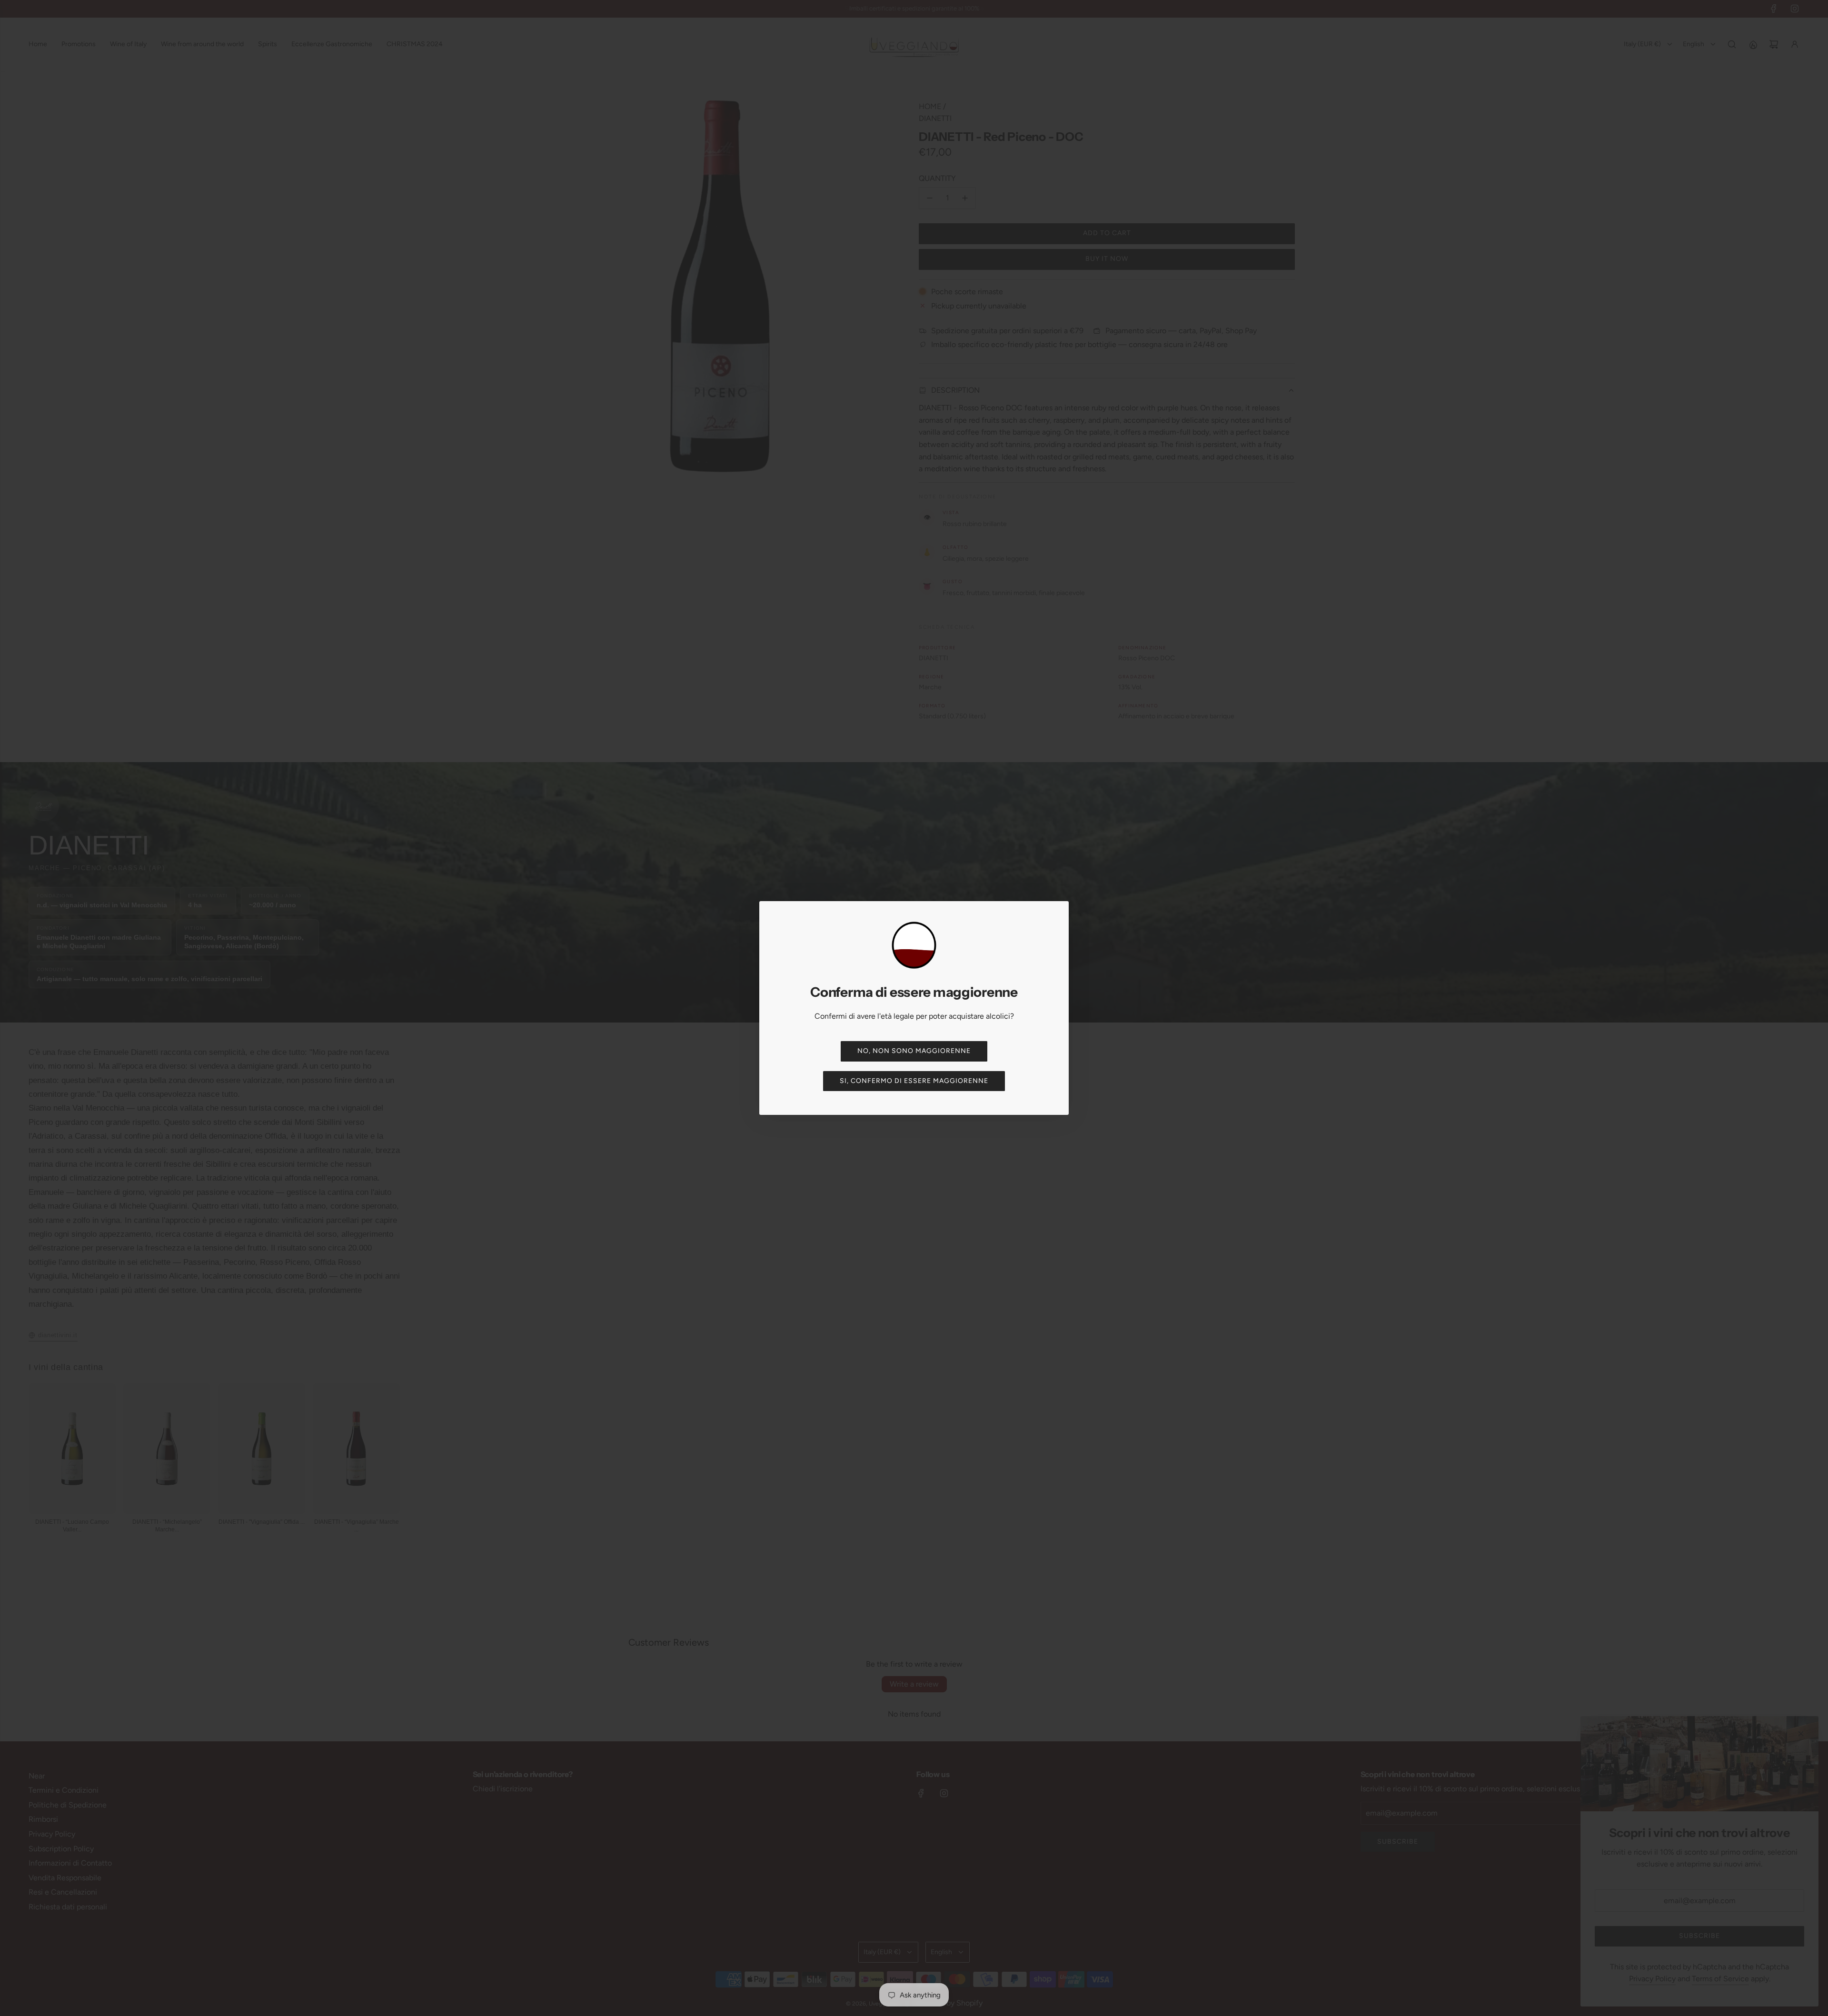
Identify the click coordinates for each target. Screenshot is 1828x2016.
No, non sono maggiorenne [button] (914, 1051)
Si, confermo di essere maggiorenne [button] (914, 1081)
